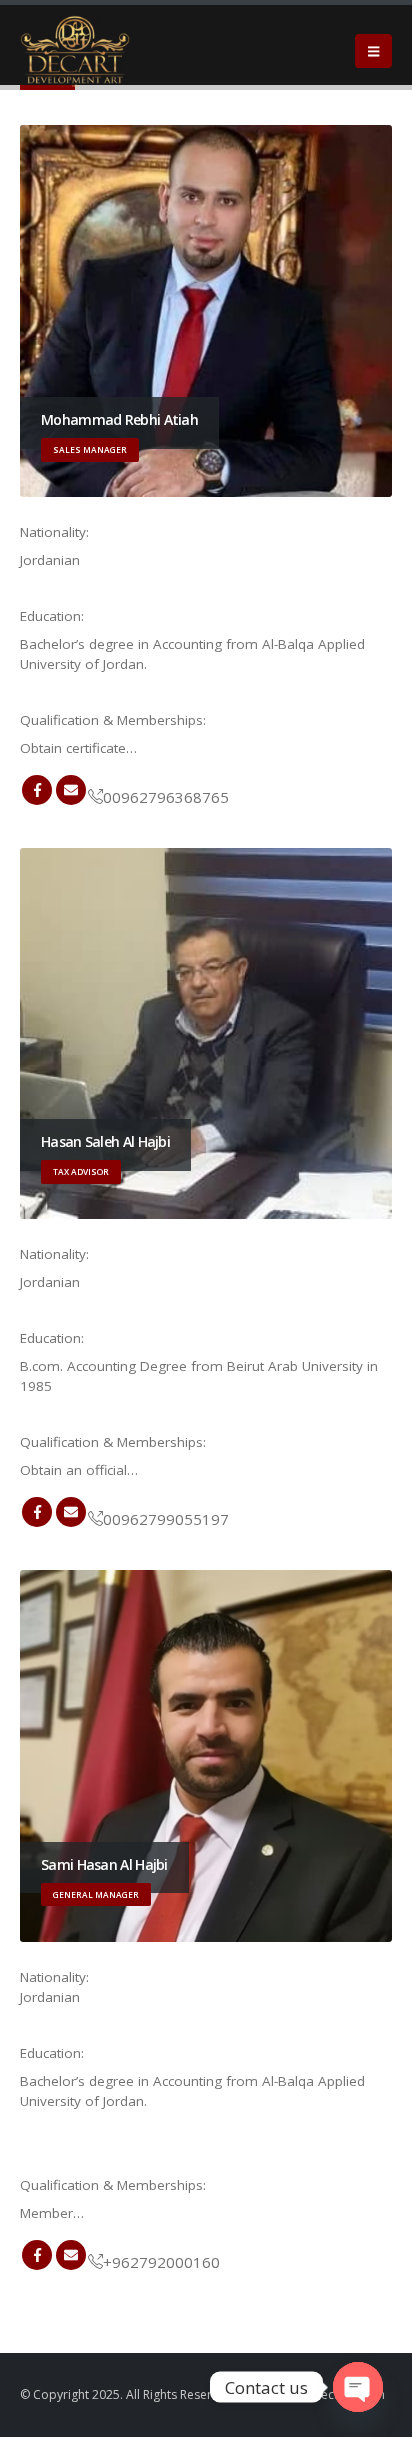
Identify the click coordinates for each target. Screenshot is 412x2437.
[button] (373, 51)
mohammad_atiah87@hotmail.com (71, 790)
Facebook (37, 790)
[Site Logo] (75, 51)
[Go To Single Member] (206, 311)
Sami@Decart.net (71, 2255)
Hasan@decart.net (71, 1512)
